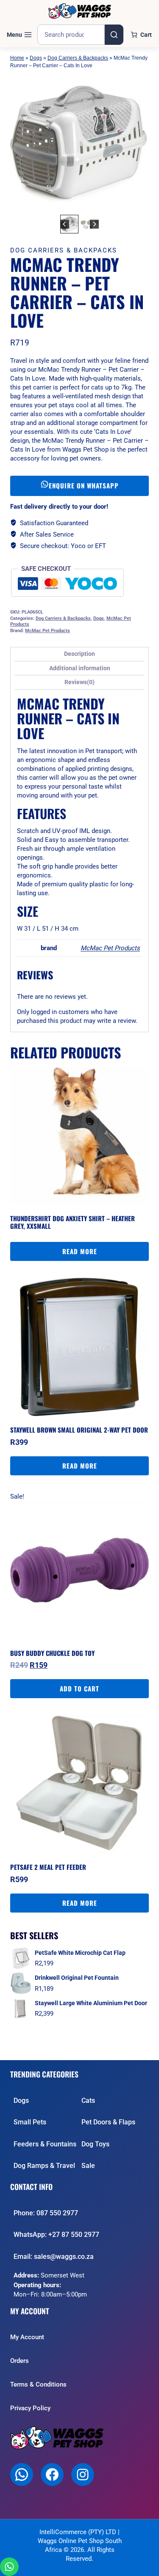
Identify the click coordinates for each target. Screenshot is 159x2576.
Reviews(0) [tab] (79, 682)
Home (17, 58)
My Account (27, 2337)
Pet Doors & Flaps (108, 2122)
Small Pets (30, 2122)
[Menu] (20, 35)
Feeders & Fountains (45, 2144)
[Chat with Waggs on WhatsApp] (9, 2567)
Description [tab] (79, 654)
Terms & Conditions (38, 2384)
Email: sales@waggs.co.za (54, 2257)
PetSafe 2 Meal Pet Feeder (48, 1867)
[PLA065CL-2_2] (79, 144)
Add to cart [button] (79, 1688)
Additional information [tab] (80, 668)
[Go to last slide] (65, 224)
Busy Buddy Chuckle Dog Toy (52, 1653)
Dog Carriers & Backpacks (78, 58)
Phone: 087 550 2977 (46, 2213)
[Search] (114, 35)
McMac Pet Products (47, 631)
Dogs (36, 58)
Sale (88, 2166)
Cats (88, 2101)
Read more (80, 1251)
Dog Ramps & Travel (44, 2166)
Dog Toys (95, 2144)
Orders (20, 2361)
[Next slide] (94, 224)
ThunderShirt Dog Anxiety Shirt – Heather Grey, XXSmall (73, 1222)
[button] (70, 224)
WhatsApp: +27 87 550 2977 (56, 2235)
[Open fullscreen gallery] (140, 204)
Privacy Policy (30, 2408)
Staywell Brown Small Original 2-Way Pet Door (79, 1430)
